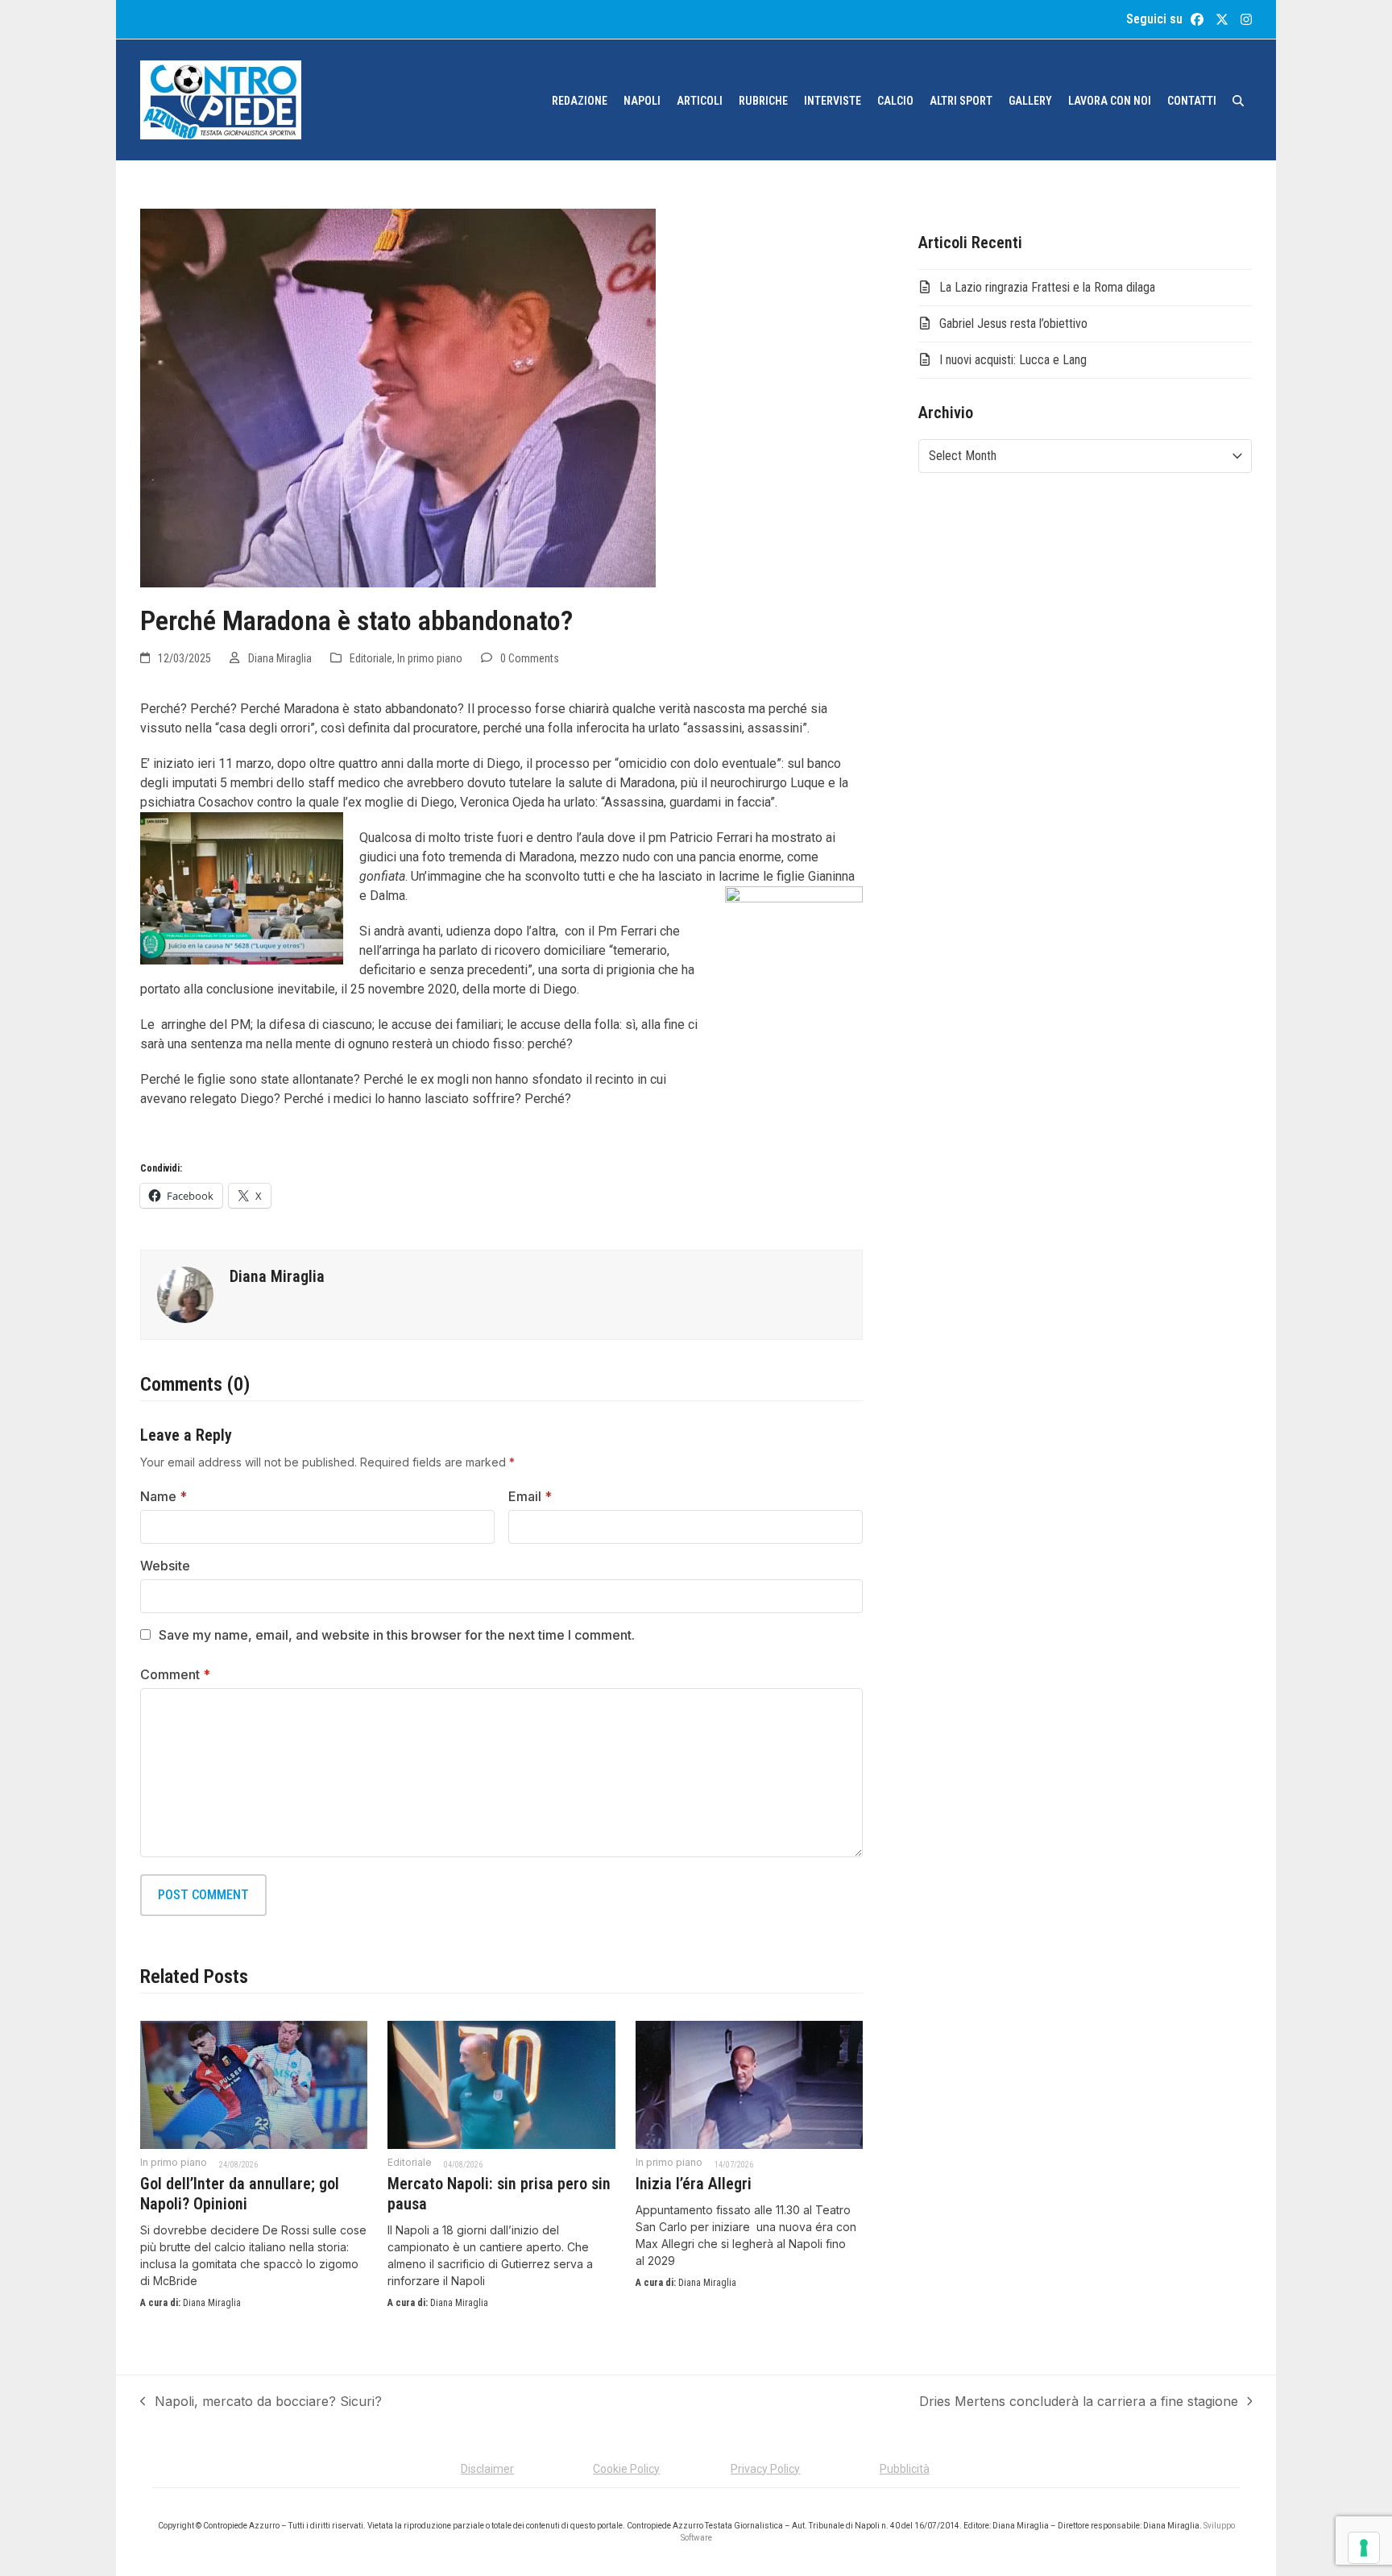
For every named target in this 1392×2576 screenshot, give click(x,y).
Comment (175, 1674)
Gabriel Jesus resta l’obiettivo (1013, 324)
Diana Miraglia (280, 658)
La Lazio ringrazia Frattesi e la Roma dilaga (1047, 287)
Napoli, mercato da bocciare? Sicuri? (261, 2402)
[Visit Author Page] (185, 1293)
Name (164, 1496)
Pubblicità (905, 2469)
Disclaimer (487, 2469)
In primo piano (430, 658)
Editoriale (371, 658)
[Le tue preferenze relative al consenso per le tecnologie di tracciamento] (1364, 2548)
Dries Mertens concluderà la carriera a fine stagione (1079, 2402)
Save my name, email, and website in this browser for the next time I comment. (397, 1635)
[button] (1238, 100)
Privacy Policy (765, 2469)
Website (165, 1566)
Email (530, 1496)
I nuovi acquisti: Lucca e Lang (1013, 360)
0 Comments (530, 658)
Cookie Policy (626, 2469)
